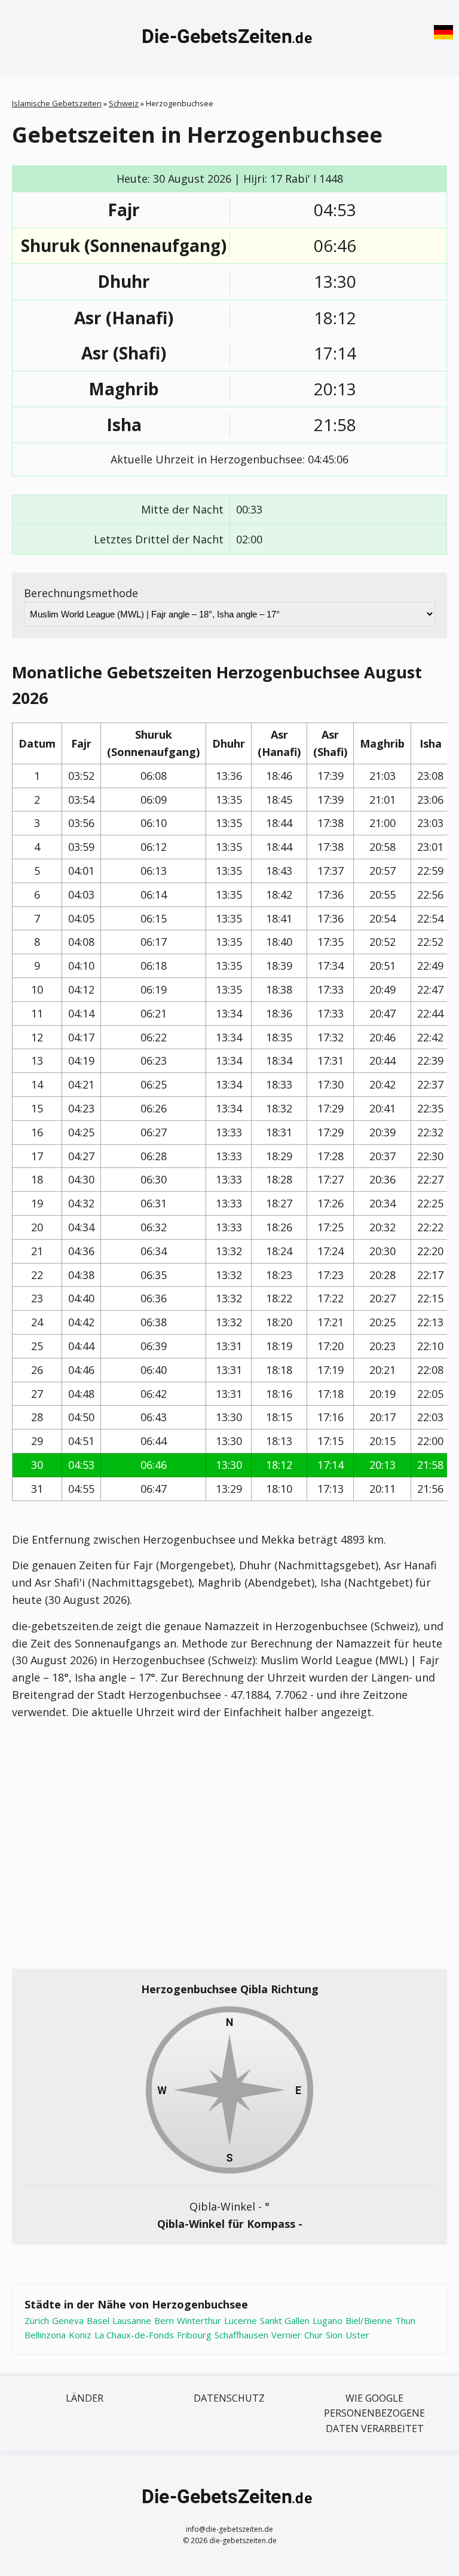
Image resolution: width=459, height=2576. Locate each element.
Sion (334, 2335)
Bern (164, 2320)
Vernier (286, 2335)
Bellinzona (45, 2335)
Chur (313, 2335)
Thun (405, 2320)
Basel (98, 2320)
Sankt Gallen (285, 2320)
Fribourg (194, 2335)
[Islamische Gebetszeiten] (229, 38)
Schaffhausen (241, 2335)
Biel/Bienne (369, 2320)
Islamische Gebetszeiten (57, 103)
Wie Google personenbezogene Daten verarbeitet (374, 2413)
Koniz (80, 2335)
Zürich (37, 2320)
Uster (357, 2335)
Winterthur (199, 2320)
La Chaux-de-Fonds (134, 2335)
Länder (85, 2398)
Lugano (328, 2320)
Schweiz (124, 103)
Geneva (68, 2320)
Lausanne (132, 2320)
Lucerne (241, 2320)
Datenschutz (229, 2398)
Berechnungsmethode (81, 593)
